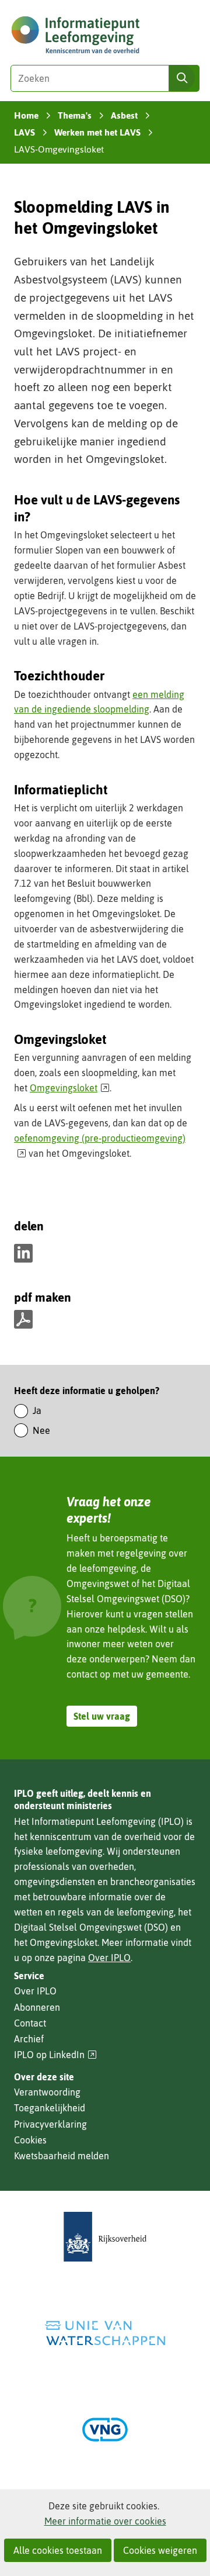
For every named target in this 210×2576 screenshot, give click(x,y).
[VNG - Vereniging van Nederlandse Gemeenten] (105, 2430)
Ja (37, 1410)
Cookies (30, 2140)
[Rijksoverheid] (105, 2237)
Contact (30, 2023)
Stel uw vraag (102, 1716)
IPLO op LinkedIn (55, 2055)
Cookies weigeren (160, 2550)
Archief (29, 2039)
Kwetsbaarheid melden (62, 2156)
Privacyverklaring (50, 2124)
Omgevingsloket (70, 1088)
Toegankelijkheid (50, 2108)
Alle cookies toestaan (58, 2550)
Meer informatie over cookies (105, 2521)
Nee (41, 1430)
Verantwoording (47, 2092)
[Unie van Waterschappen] (105, 2333)
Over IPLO (109, 1958)
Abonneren (37, 2007)
